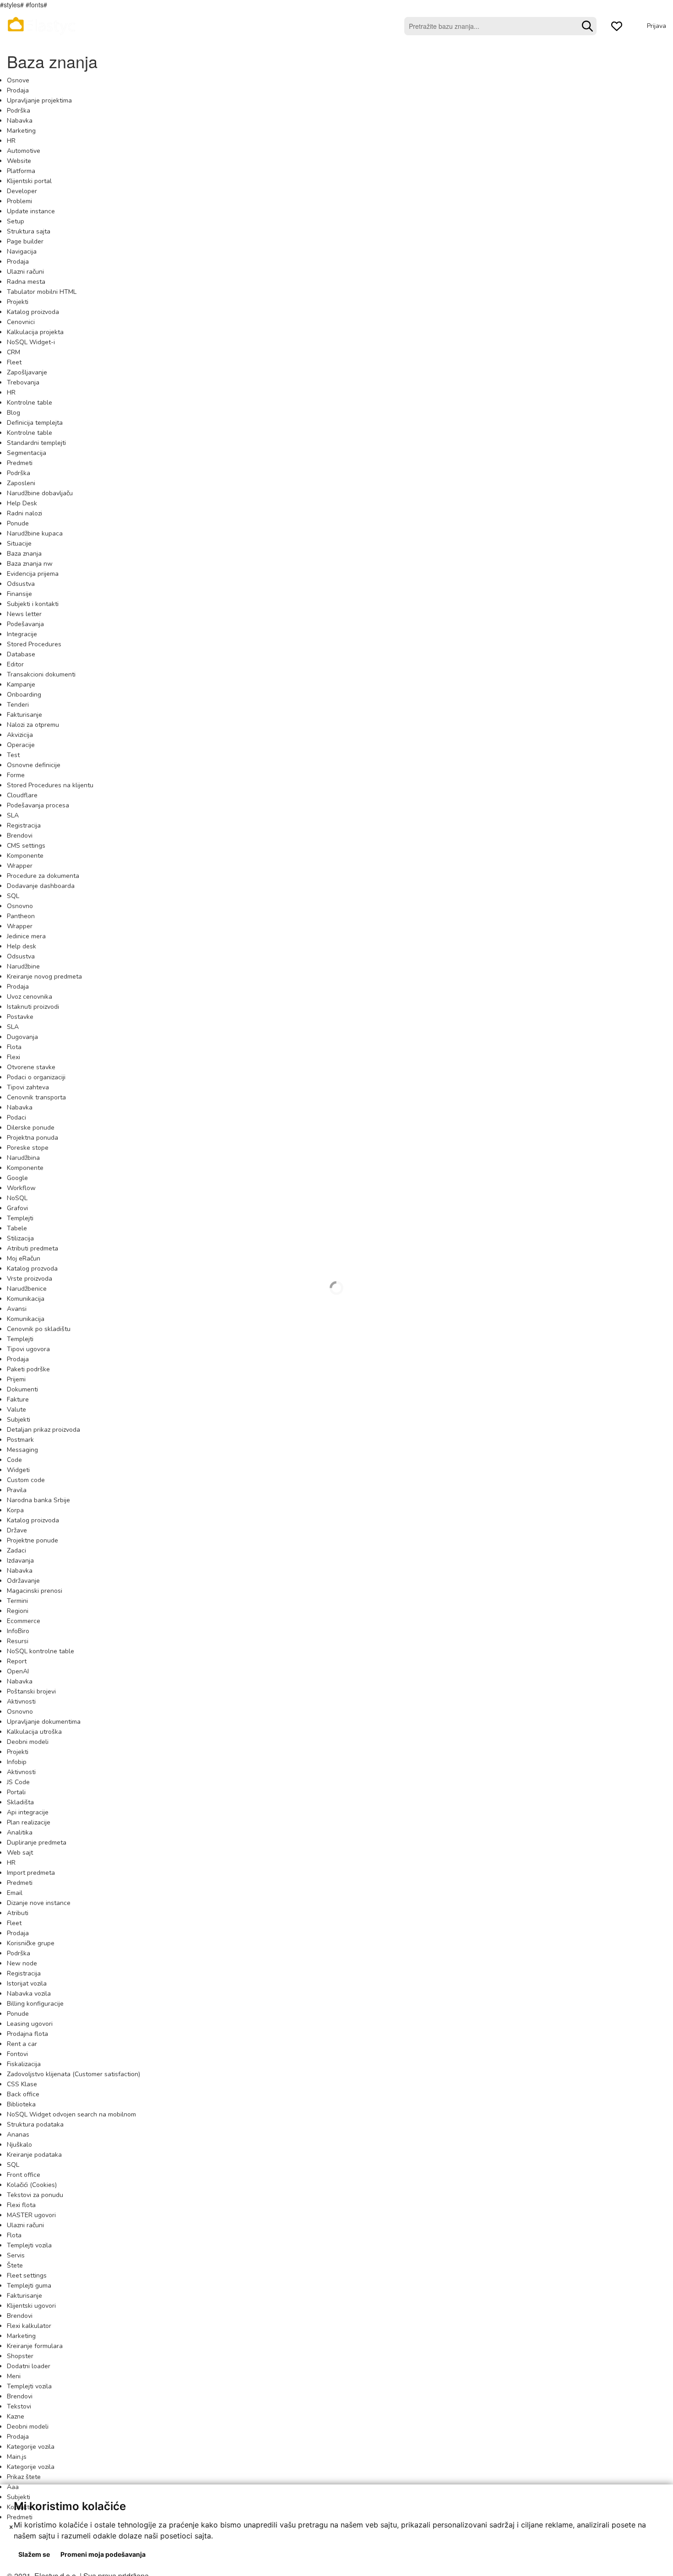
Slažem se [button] (34, 2554)
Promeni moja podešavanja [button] (103, 2554)
